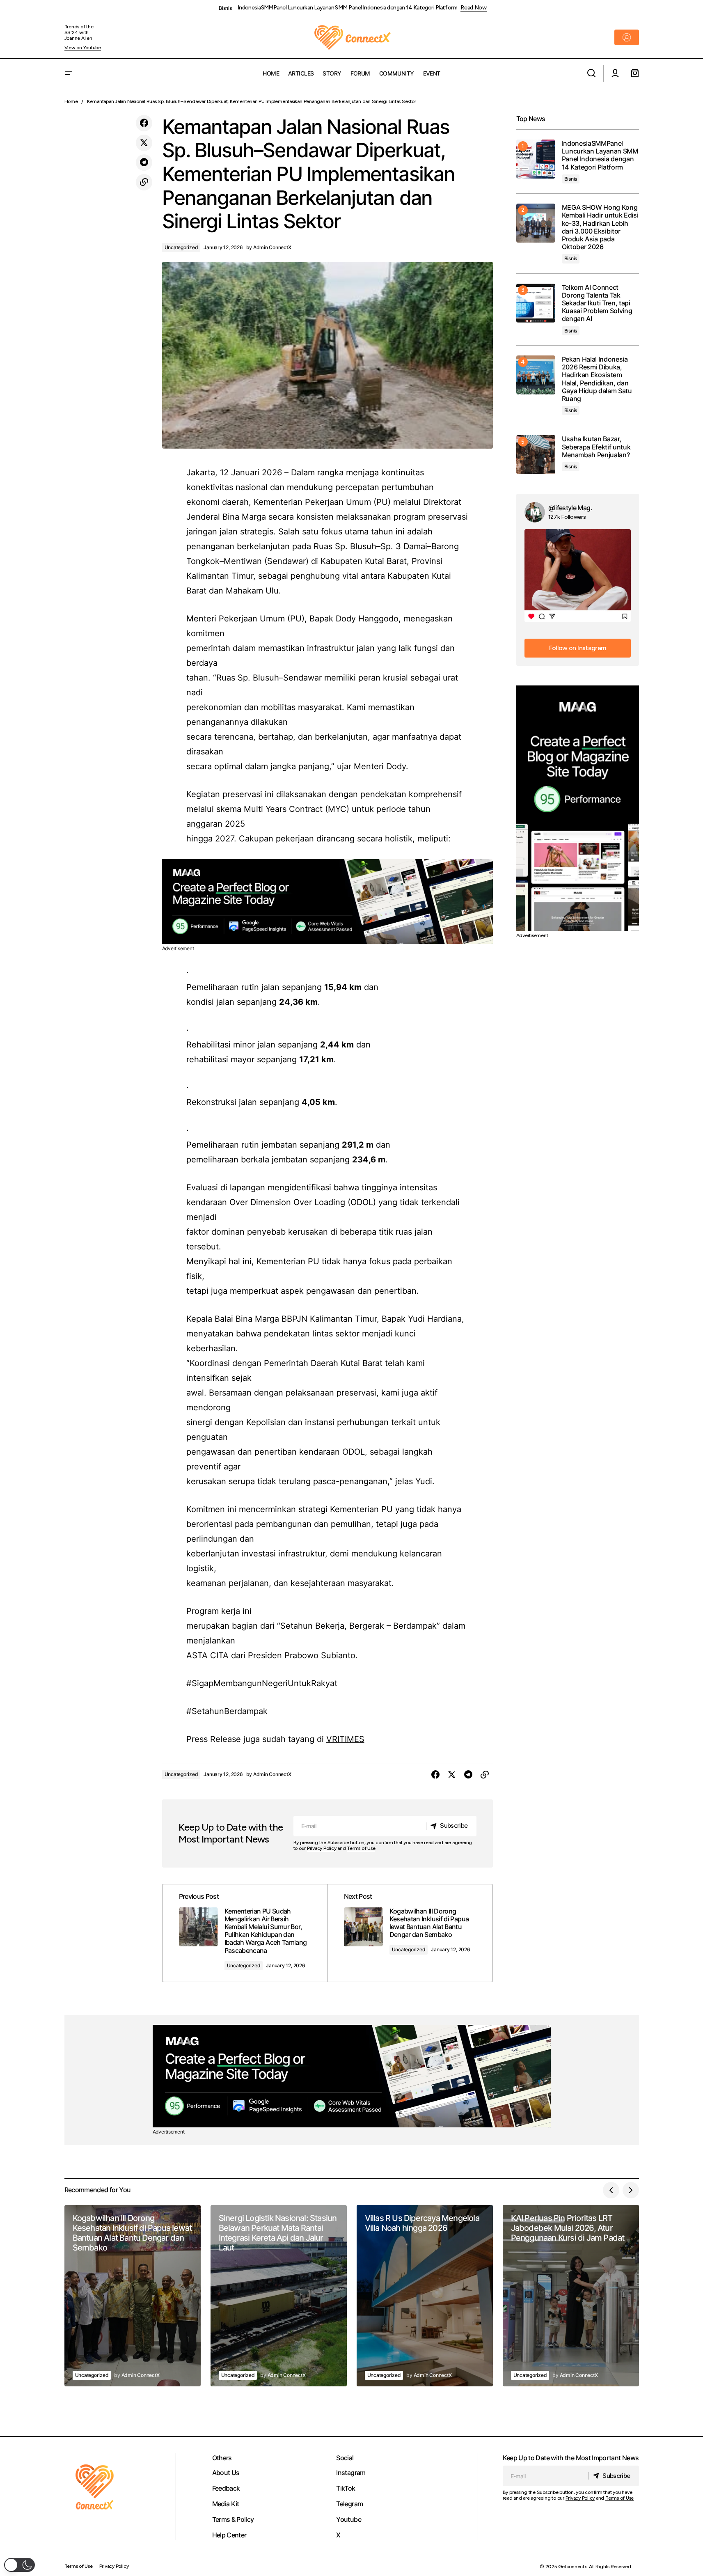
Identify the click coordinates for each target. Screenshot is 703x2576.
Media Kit (226, 2504)
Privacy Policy (322, 1848)
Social (345, 2458)
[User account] (615, 73)
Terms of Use (361, 1848)
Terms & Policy (233, 2519)
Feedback (226, 2488)
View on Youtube (83, 48)
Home (71, 101)
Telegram (349, 2504)
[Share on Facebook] (144, 123)
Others (222, 2458)
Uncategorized (181, 247)
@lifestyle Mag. (570, 508)
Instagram (351, 2473)
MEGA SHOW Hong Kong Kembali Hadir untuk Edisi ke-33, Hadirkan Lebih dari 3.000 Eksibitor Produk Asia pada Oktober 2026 (600, 227)
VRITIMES (345, 1739)
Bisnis (225, 8)
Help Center (229, 2535)
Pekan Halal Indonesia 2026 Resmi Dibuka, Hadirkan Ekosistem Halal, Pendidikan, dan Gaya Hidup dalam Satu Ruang (597, 379)
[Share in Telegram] (144, 163)
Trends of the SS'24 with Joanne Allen (79, 33)
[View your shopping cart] (635, 73)
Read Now (474, 8)
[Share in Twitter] (144, 143)
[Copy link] (144, 182)
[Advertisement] (327, 902)
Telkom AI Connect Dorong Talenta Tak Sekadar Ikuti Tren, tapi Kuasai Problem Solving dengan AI (597, 303)
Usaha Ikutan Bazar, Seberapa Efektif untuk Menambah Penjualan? (596, 447)
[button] (69, 73)
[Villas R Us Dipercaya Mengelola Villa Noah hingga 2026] (425, 2296)
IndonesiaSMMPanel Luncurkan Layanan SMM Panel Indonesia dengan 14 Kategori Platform (348, 8)
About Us (226, 2473)
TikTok (346, 2488)
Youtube (349, 2519)
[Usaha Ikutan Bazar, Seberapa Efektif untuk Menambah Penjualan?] (536, 455)
